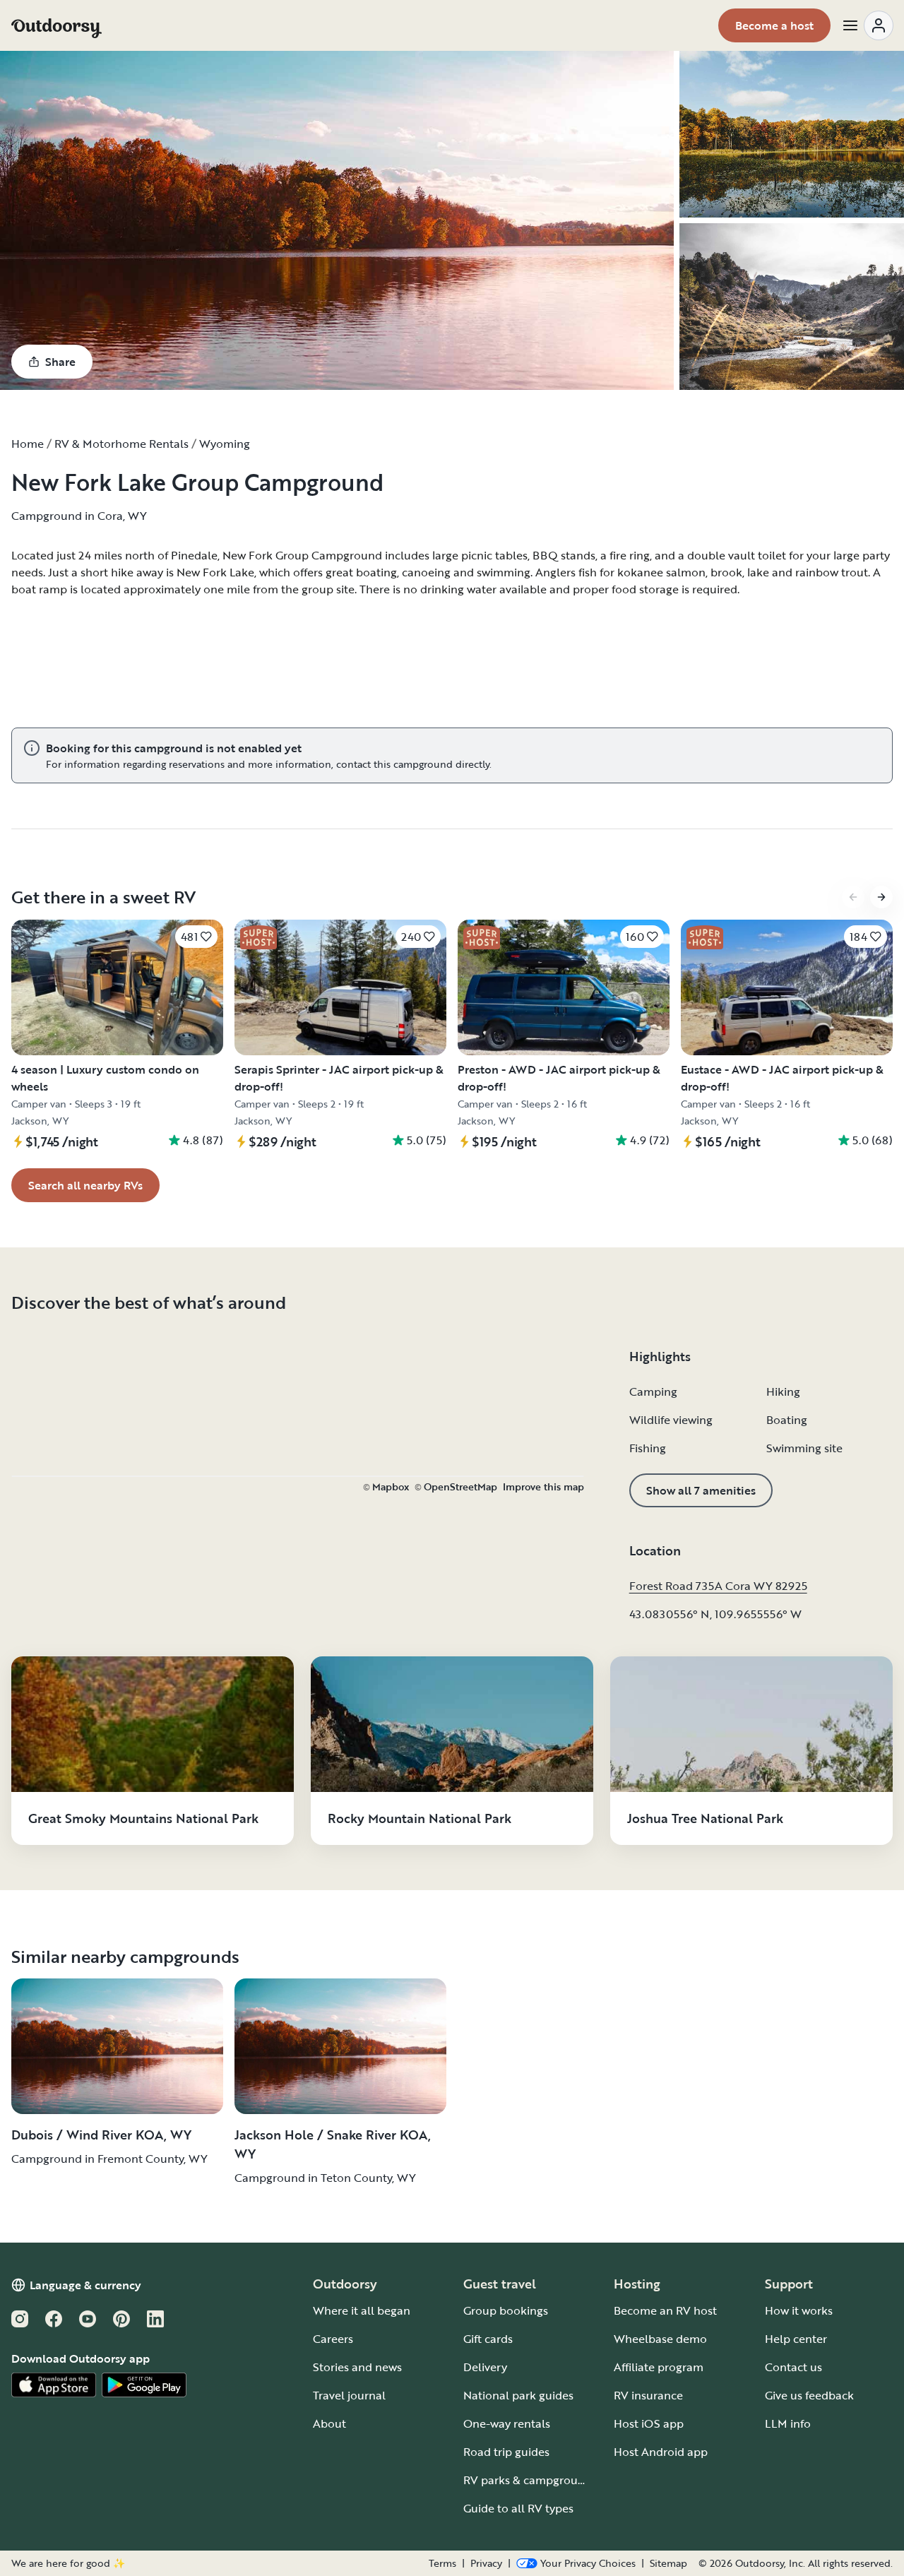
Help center (796, 2339)
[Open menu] (867, 25)
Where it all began (362, 2310)
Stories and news (357, 2367)
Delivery (485, 2367)
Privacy (486, 2563)
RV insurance (648, 2395)
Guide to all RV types (518, 2508)
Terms (442, 2563)
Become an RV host (665, 2310)
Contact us (793, 2367)
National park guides (518, 2395)
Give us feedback (809, 2395)
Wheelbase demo (660, 2339)
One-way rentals (507, 2423)
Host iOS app (649, 2423)
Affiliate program (659, 2367)
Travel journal (349, 2395)
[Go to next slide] (881, 897)
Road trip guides (506, 2452)
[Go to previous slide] (853, 897)
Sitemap (668, 2563)
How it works (799, 2310)
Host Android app (661, 2452)
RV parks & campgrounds (530, 2480)
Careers (333, 2339)
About (329, 2423)
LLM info (788, 2423)
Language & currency (85, 2285)
